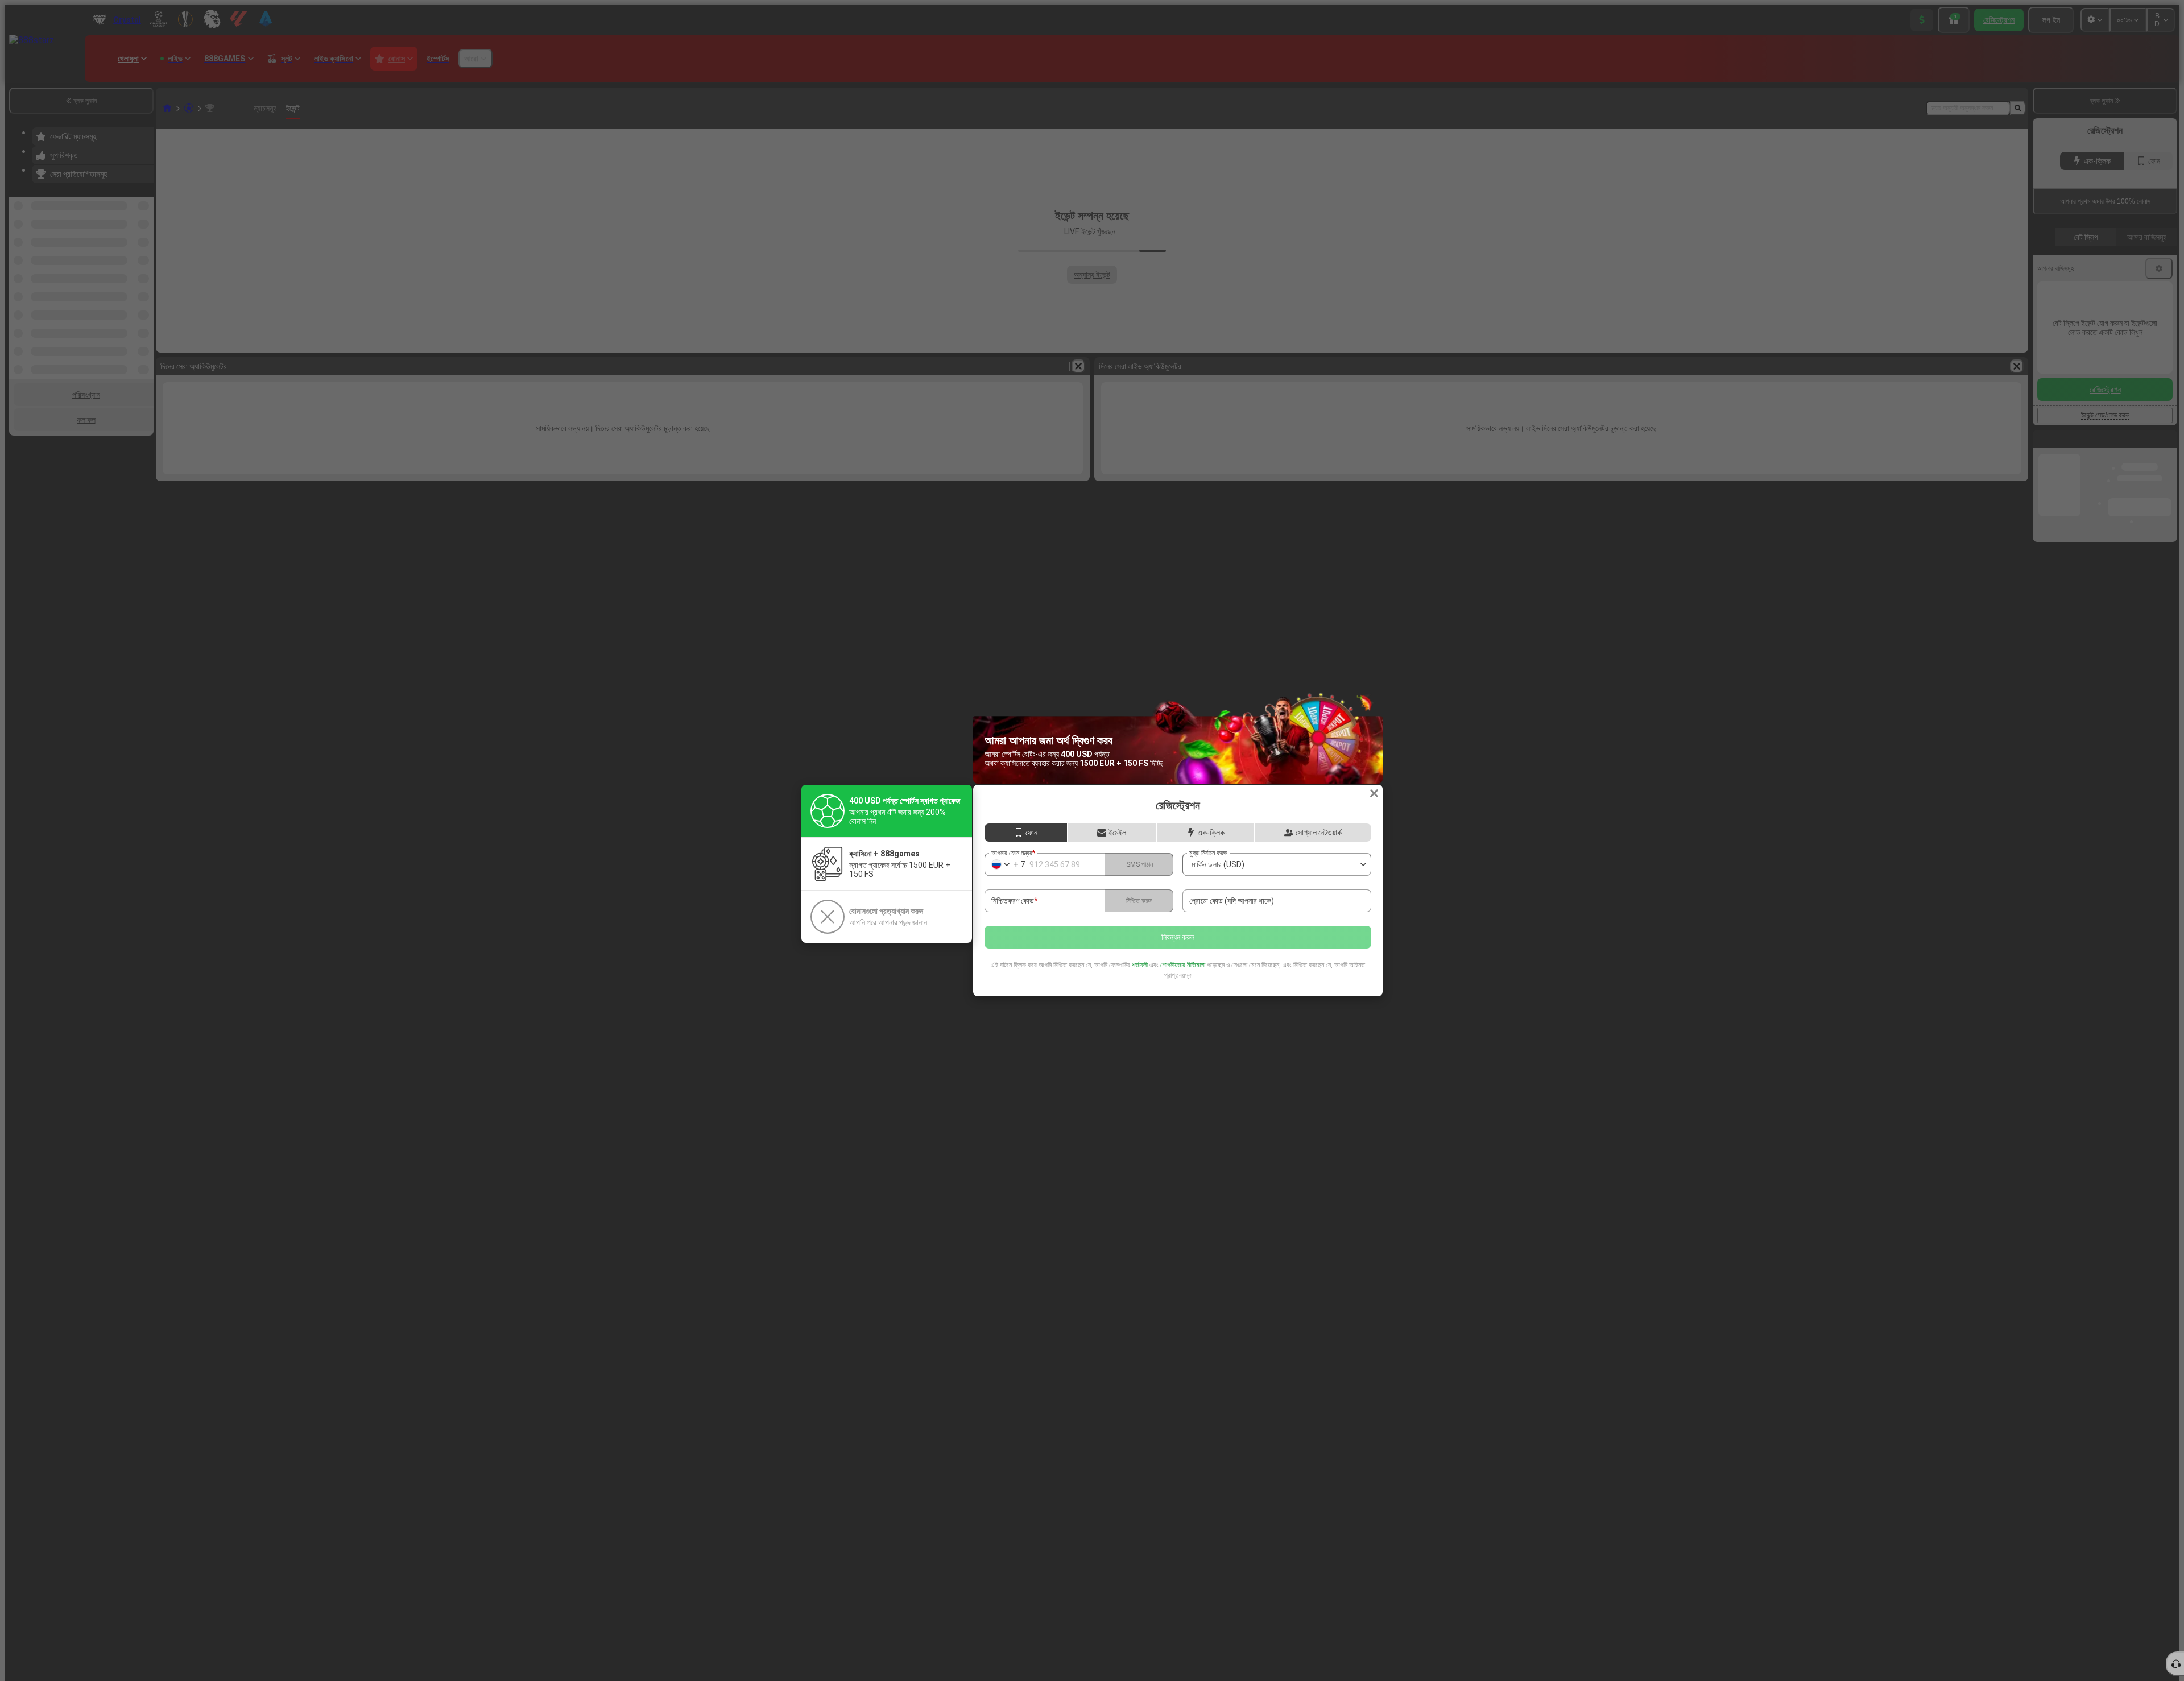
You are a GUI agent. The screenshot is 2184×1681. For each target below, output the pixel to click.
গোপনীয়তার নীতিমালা (1183, 965)
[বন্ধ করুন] (1374, 793)
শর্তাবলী (1140, 965)
